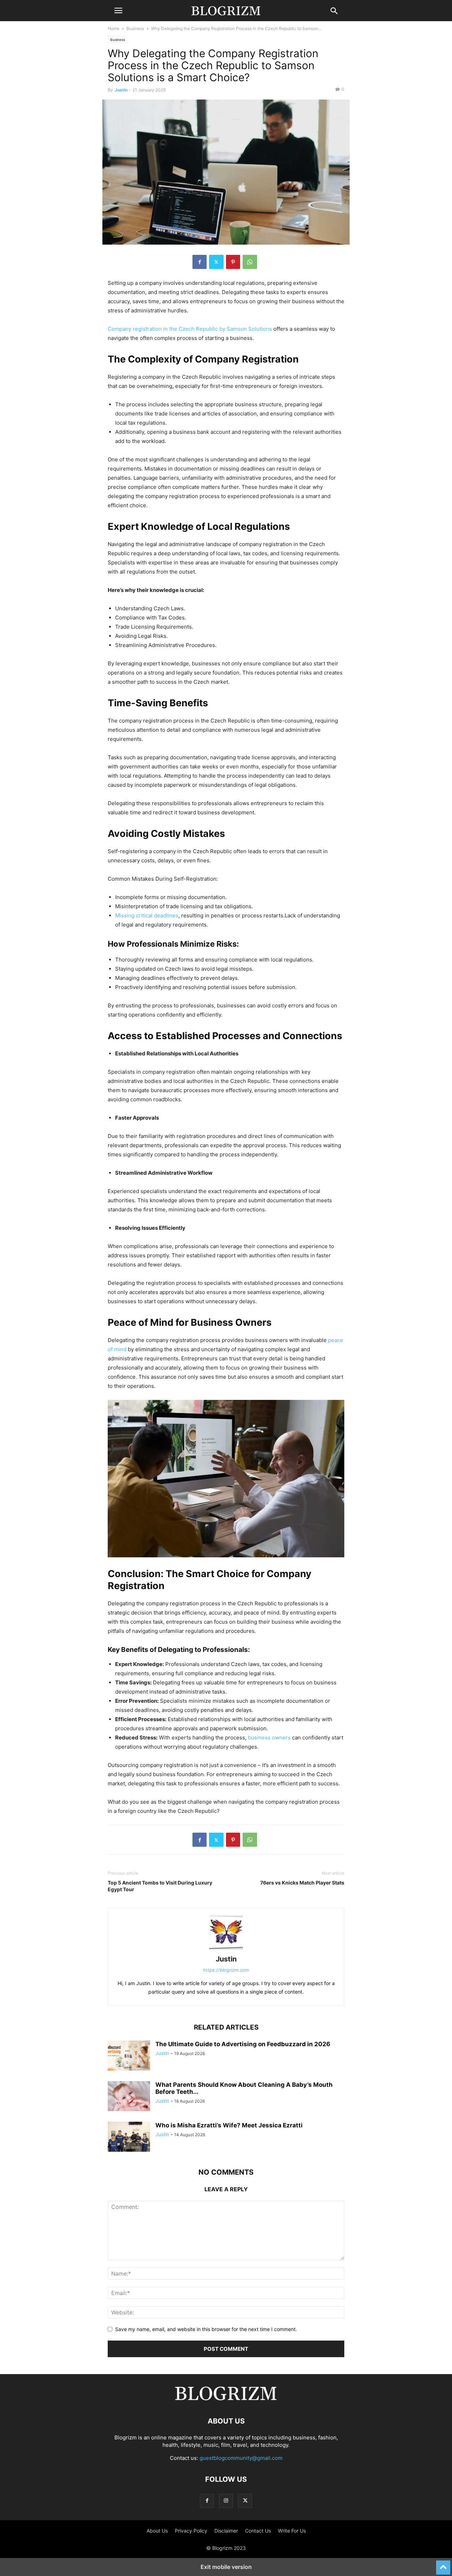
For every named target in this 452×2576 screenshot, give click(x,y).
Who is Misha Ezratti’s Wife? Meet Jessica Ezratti (229, 2125)
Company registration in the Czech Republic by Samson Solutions (190, 329)
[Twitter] (216, 262)
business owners (269, 1738)
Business (135, 28)
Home (114, 28)
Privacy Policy (191, 2531)
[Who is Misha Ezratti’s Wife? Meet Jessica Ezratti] (129, 2138)
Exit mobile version (226, 2567)
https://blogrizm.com (226, 1970)
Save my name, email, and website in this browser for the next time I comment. (206, 2329)
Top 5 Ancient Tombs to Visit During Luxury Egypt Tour (160, 1886)
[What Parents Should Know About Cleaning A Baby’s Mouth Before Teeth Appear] (129, 2097)
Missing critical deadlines (147, 915)
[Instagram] (226, 2501)
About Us (157, 2531)
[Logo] (226, 2400)
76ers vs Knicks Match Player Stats (302, 1883)
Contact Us (258, 2531)
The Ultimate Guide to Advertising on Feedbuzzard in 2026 (243, 2044)
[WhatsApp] (250, 262)
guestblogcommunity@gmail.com (241, 2458)
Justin (121, 90)
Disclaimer (226, 2531)
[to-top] (443, 2564)
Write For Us (292, 2531)
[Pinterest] (233, 262)
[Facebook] (200, 262)
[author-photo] (226, 1949)
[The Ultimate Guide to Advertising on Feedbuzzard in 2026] (129, 2056)
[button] (118, 11)
